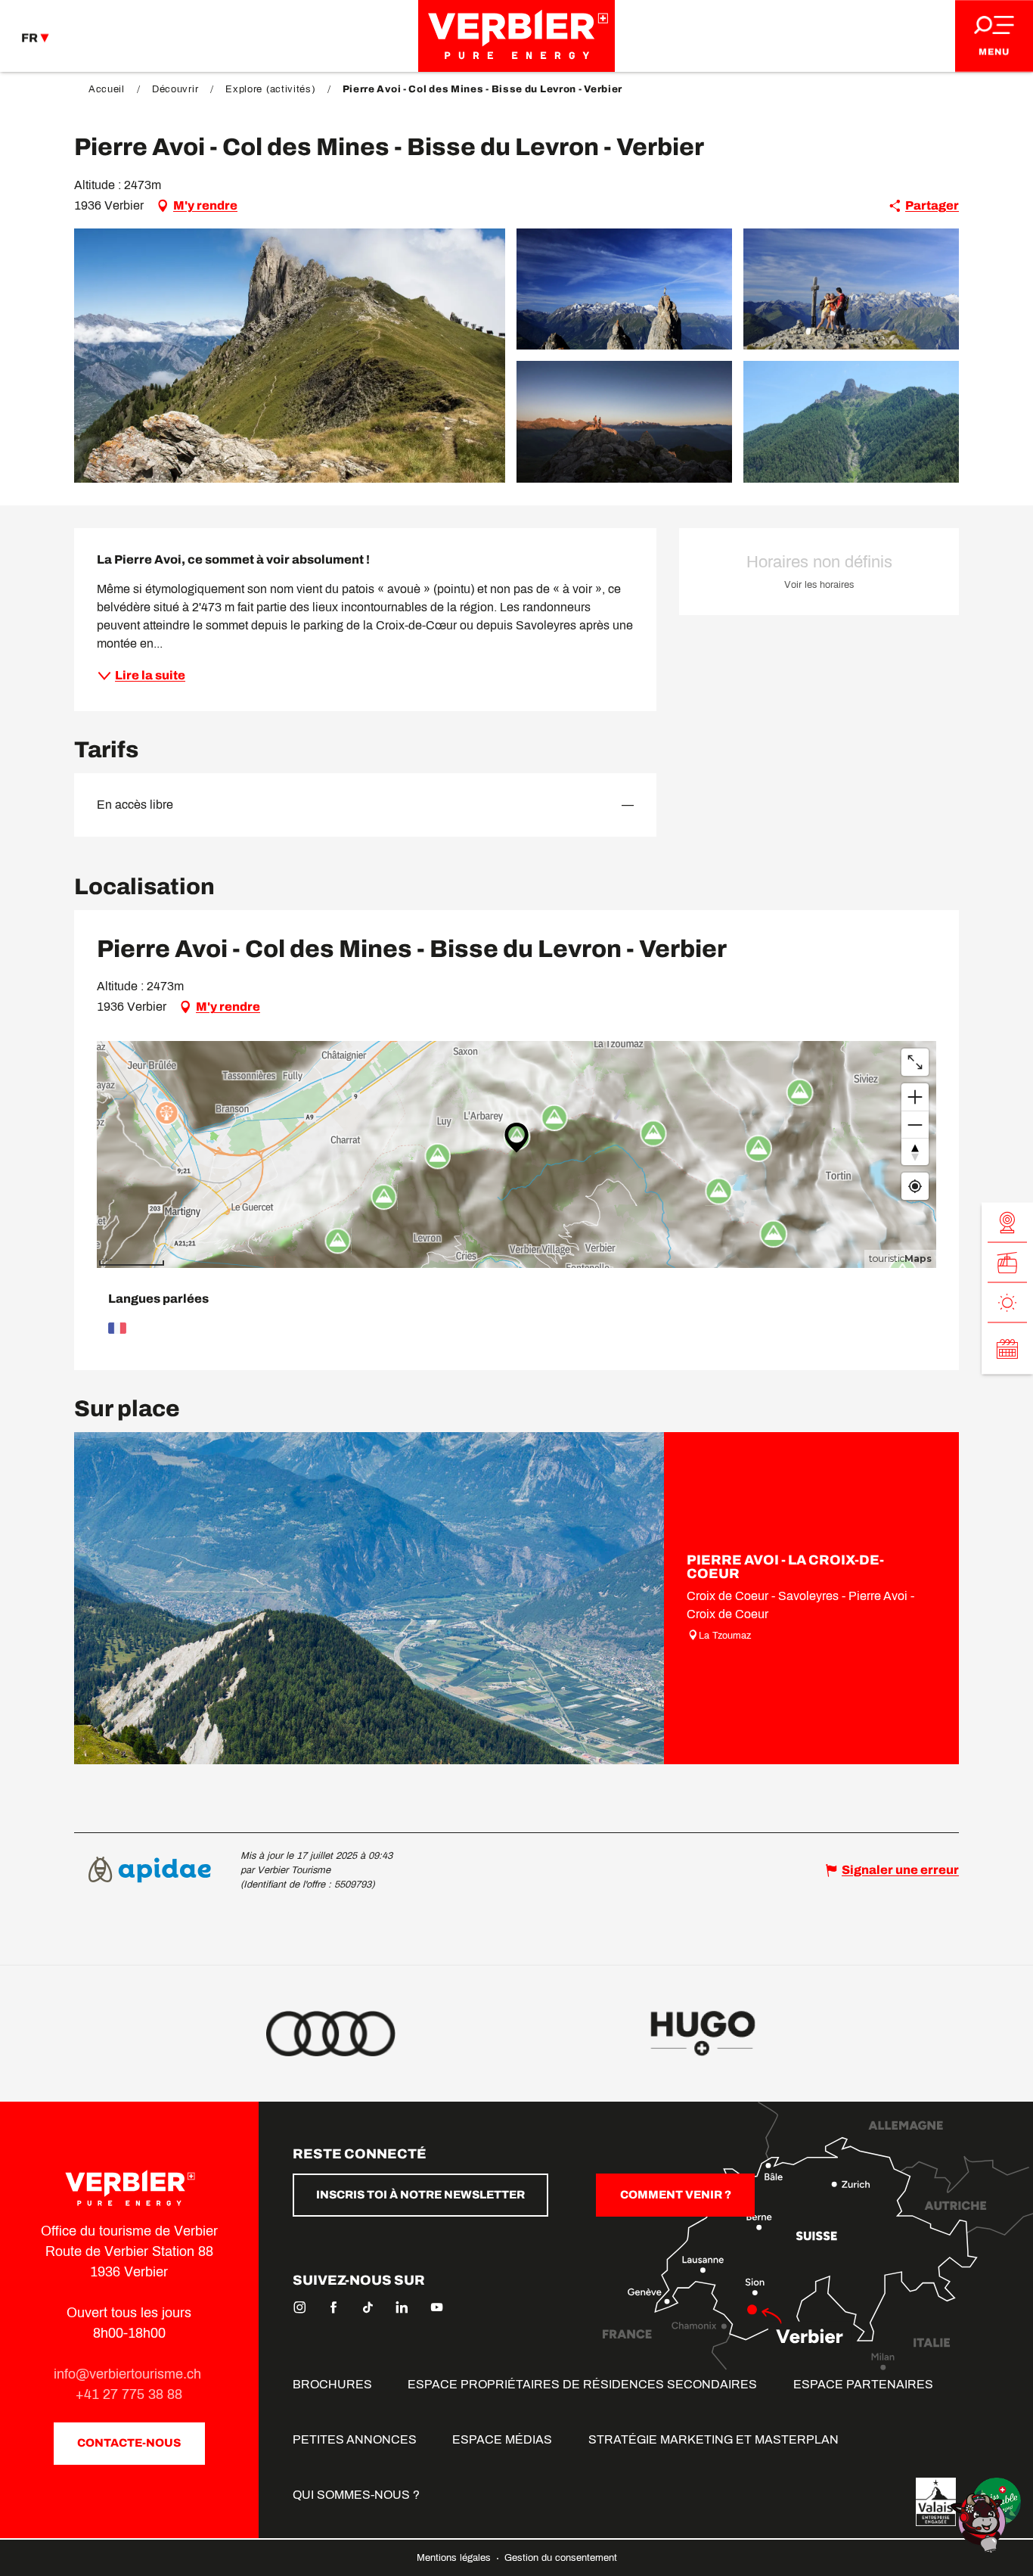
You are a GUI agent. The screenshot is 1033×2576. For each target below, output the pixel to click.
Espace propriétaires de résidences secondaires (582, 2384)
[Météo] (1007, 1302)
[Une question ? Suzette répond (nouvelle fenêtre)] (980, 2522)
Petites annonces (355, 2439)
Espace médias (502, 2439)
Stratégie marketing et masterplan (713, 2439)
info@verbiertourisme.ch (129, 2374)
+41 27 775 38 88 (129, 2394)
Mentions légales (455, 2558)
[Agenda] (1007, 1348)
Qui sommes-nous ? (356, 2495)
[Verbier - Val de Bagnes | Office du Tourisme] (516, 36)
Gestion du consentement (561, 2558)
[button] (290, 356)
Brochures (332, 2384)
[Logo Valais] (936, 2502)
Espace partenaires (863, 2384)
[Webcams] (1007, 1222)
